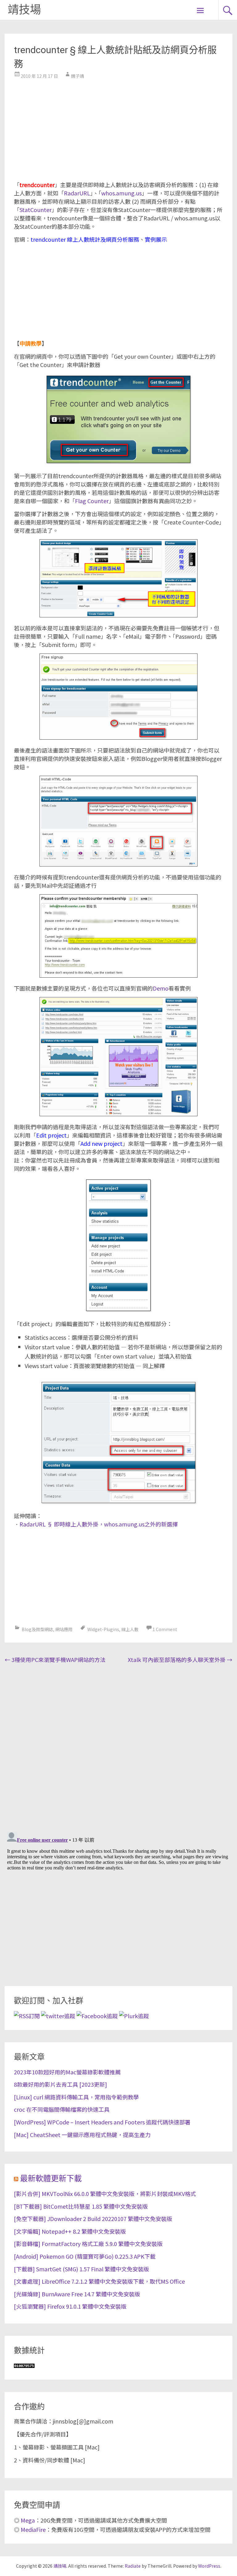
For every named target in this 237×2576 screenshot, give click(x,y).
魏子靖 (77, 76)
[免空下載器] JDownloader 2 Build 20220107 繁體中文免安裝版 (93, 2219)
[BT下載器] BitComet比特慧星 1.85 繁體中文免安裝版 (81, 2206)
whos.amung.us (121, 193)
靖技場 (24, 10)
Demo (161, 988)
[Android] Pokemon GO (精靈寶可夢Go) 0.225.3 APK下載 (85, 2256)
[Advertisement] (118, 128)
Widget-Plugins (103, 1629)
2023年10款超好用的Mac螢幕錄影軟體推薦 (67, 2072)
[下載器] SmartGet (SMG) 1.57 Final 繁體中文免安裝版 (81, 2269)
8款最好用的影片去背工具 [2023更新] (60, 2084)
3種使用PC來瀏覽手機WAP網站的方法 (55, 1660)
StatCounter (35, 210)
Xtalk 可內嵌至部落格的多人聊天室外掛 (180, 1660)
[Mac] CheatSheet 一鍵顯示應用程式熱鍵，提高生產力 (82, 2135)
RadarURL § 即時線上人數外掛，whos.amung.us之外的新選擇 (99, 1524)
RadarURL (77, 193)
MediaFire (33, 2529)
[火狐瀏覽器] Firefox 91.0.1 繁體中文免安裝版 (70, 2306)
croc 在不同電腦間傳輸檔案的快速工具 (62, 2109)
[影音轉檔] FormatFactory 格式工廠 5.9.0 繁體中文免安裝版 (88, 2244)
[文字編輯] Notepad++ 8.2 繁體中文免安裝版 (70, 2231)
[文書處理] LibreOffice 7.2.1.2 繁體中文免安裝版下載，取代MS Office (99, 2281)
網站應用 (64, 1629)
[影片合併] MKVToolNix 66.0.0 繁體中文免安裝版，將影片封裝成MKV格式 (105, 2194)
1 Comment (165, 1629)
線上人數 (130, 1629)
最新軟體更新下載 (51, 2179)
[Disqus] (118, 1746)
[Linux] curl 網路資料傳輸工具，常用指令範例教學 (76, 2097)
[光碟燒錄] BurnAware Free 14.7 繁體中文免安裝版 (77, 2294)
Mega (28, 2520)
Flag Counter (92, 501)
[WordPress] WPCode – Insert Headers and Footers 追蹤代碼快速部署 (102, 2122)
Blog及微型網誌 (37, 1629)
